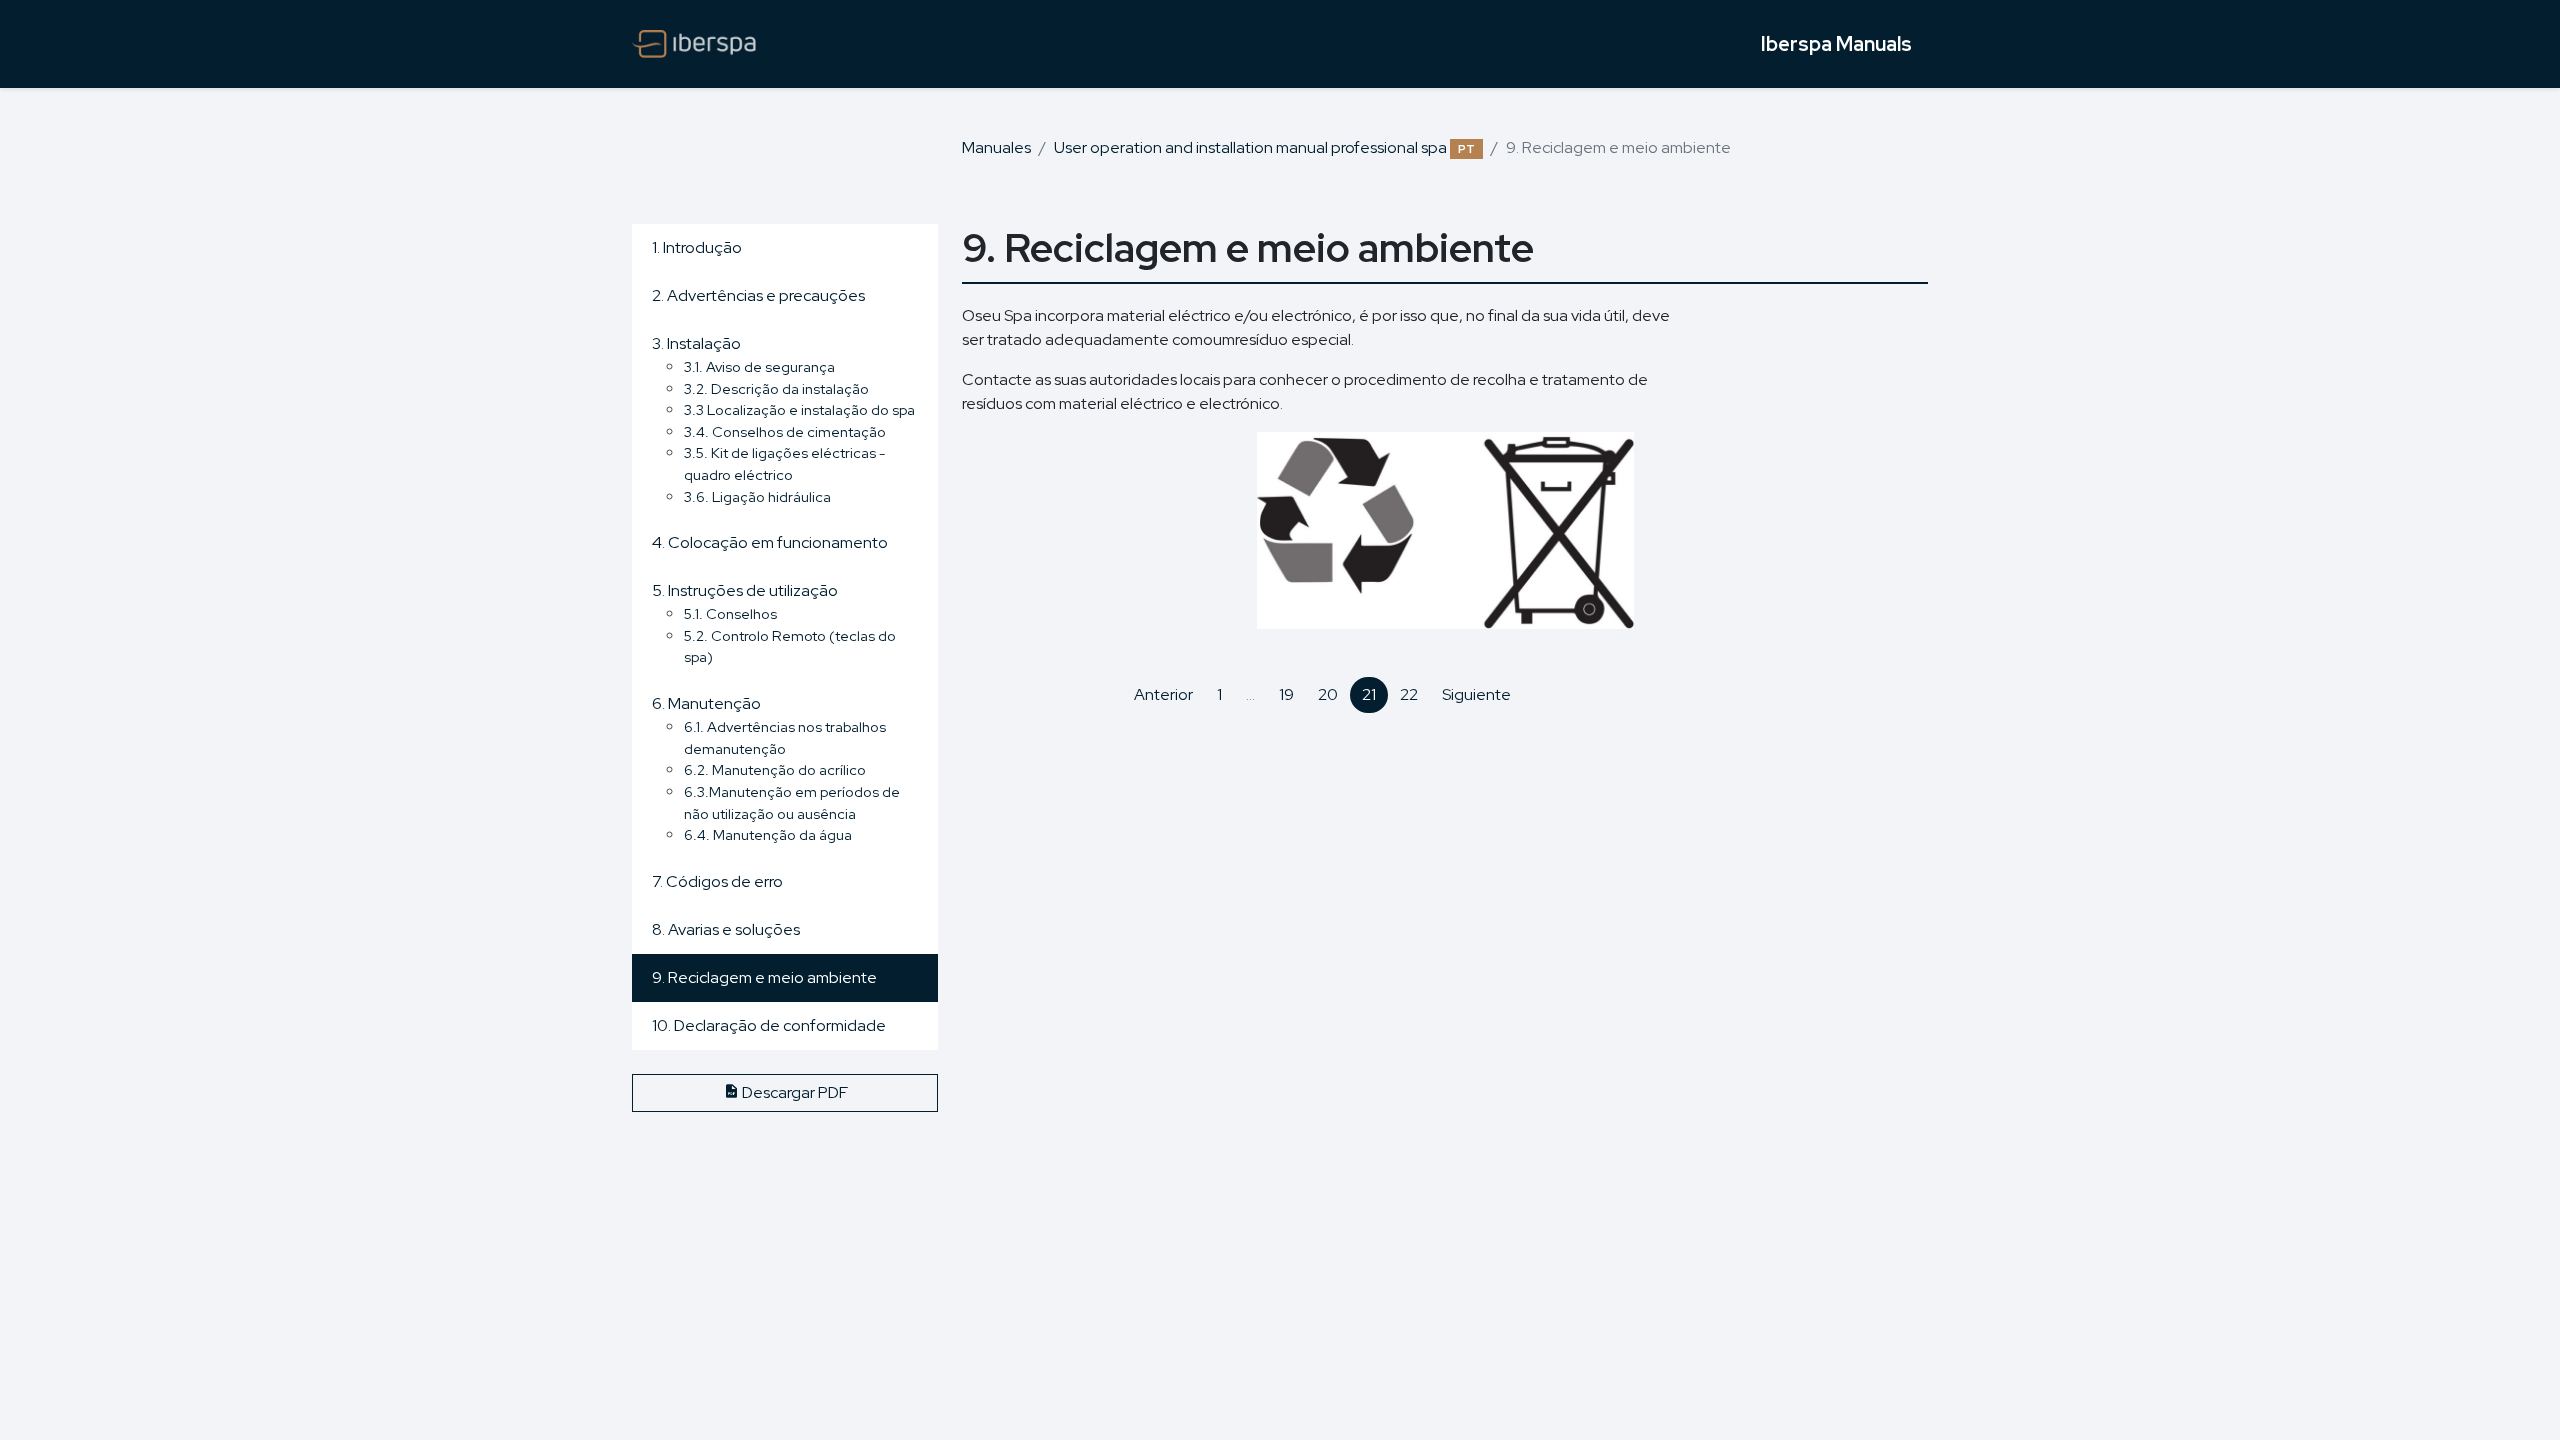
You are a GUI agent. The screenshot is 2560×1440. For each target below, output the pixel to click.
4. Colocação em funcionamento (770, 542)
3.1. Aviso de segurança (759, 366)
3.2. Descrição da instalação (776, 388)
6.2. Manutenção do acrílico (775, 769)
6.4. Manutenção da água (768, 834)
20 (1328, 694)
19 (1286, 694)
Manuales (996, 147)
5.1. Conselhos (730, 613)
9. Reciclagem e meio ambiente (764, 977)
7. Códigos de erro (717, 881)
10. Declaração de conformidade (769, 1025)
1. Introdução (697, 247)
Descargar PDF (793, 1092)
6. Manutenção (706, 703)
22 (1409, 694)
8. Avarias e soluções (726, 929)
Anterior (1163, 694)
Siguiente (1476, 694)
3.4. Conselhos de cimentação (785, 431)
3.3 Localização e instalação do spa (799, 409)
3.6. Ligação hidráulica (757, 496)
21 (1369, 694)
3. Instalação (696, 343)
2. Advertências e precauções (758, 295)
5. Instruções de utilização (745, 590)
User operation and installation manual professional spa (1264, 147)
